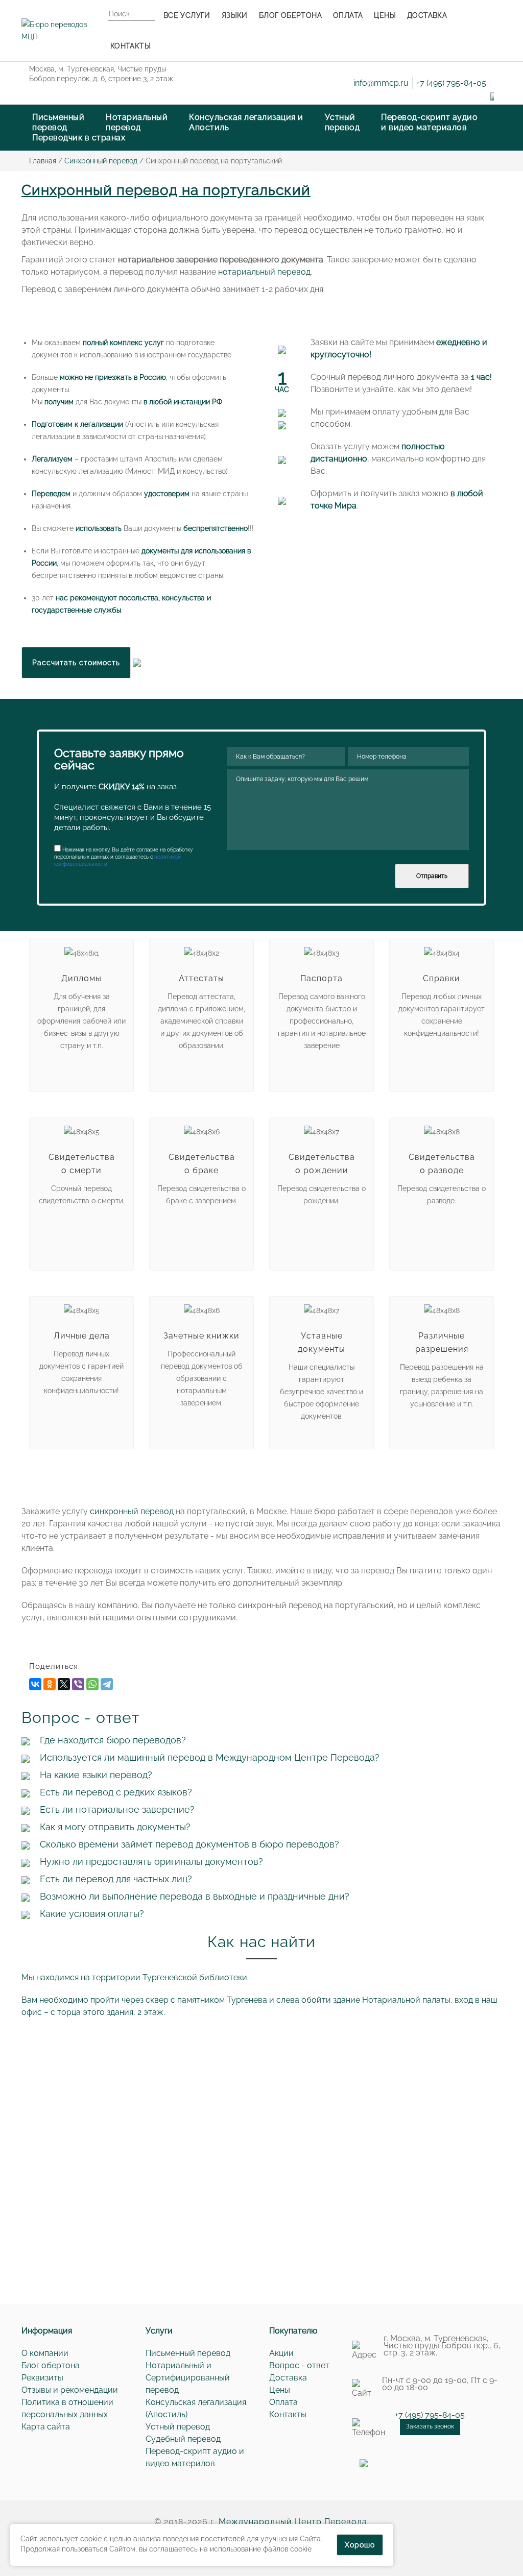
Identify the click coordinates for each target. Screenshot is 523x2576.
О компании (45, 2353)
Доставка (288, 2378)
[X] (64, 1684)
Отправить (432, 876)
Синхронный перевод (101, 161)
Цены (280, 2390)
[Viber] (78, 1684)
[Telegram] (107, 1684)
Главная (43, 161)
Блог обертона (51, 2365)
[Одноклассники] (50, 1684)
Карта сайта (46, 2427)
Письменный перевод (188, 2353)
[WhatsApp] (92, 1684)
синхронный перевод (132, 1511)
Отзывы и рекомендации (70, 2390)
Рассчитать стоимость (76, 663)
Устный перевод (178, 2427)
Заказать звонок (430, 2426)
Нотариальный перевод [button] (137, 122)
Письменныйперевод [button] (58, 122)
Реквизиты (42, 2378)
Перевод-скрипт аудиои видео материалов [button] (429, 122)
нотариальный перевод (264, 272)
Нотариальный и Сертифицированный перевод (188, 2378)
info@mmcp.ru (381, 83)
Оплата (283, 2402)
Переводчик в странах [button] (79, 138)
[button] (246, 123)
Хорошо (360, 2545)
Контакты (288, 2414)
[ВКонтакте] (35, 1684)
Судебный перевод (183, 2439)
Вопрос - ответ (299, 2365)
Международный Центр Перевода (293, 2522)
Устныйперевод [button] (342, 122)
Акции (281, 2353)
